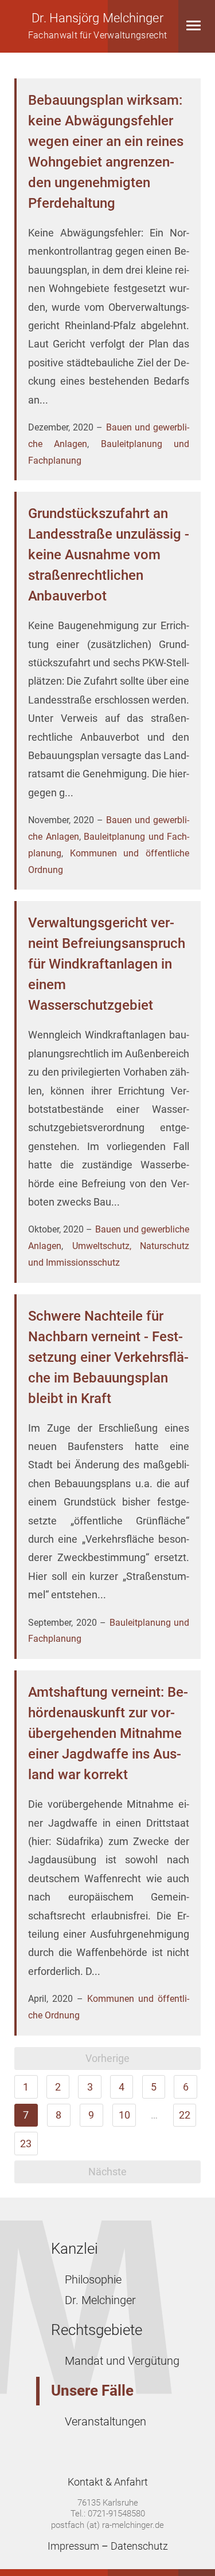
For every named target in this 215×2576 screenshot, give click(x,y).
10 (124, 2115)
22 (185, 2115)
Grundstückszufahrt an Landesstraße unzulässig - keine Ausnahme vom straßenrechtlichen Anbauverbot (109, 555)
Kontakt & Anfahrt (108, 2482)
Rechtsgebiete (97, 2330)
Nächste (107, 2172)
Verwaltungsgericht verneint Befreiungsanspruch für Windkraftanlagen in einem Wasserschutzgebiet (107, 964)
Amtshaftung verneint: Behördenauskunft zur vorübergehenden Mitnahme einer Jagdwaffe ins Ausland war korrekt (108, 1733)
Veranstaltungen (105, 2421)
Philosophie (93, 2279)
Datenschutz (139, 2546)
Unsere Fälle (92, 2391)
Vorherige (107, 2058)
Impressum (73, 2546)
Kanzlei (75, 2249)
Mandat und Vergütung (122, 2361)
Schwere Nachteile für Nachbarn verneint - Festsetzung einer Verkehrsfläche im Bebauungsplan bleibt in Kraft (108, 1357)
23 (26, 2144)
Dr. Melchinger (100, 2300)
